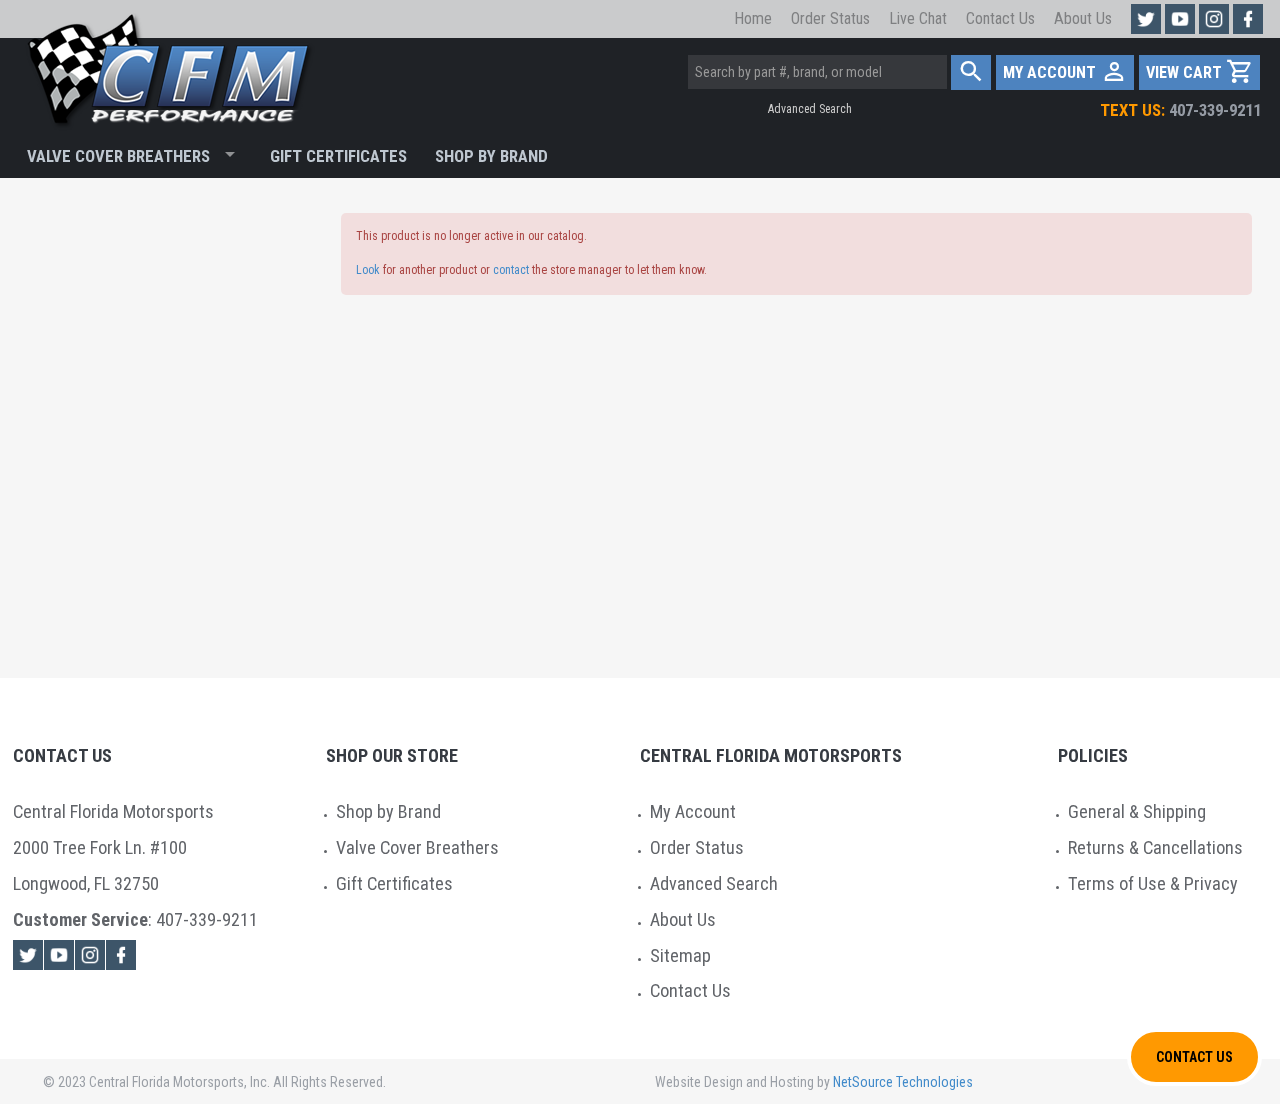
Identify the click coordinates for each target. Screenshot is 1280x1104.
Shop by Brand (388, 811)
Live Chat (918, 18)
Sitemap (680, 955)
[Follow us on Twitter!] (1146, 19)
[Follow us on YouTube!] (1180, 19)
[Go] (971, 72)
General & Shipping (1137, 811)
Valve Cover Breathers (118, 156)
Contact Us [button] (1194, 1057)
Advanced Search (810, 109)
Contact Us (1000, 18)
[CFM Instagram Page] (1214, 19)
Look (368, 270)
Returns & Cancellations (1155, 847)
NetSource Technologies (903, 1082)
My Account (693, 811)
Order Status (830, 18)
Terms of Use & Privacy (1153, 883)
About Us (1083, 18)
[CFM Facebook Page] (1248, 19)
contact (511, 270)
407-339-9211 (1180, 110)
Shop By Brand (491, 156)
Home (753, 18)
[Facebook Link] (121, 955)
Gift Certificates (338, 156)
